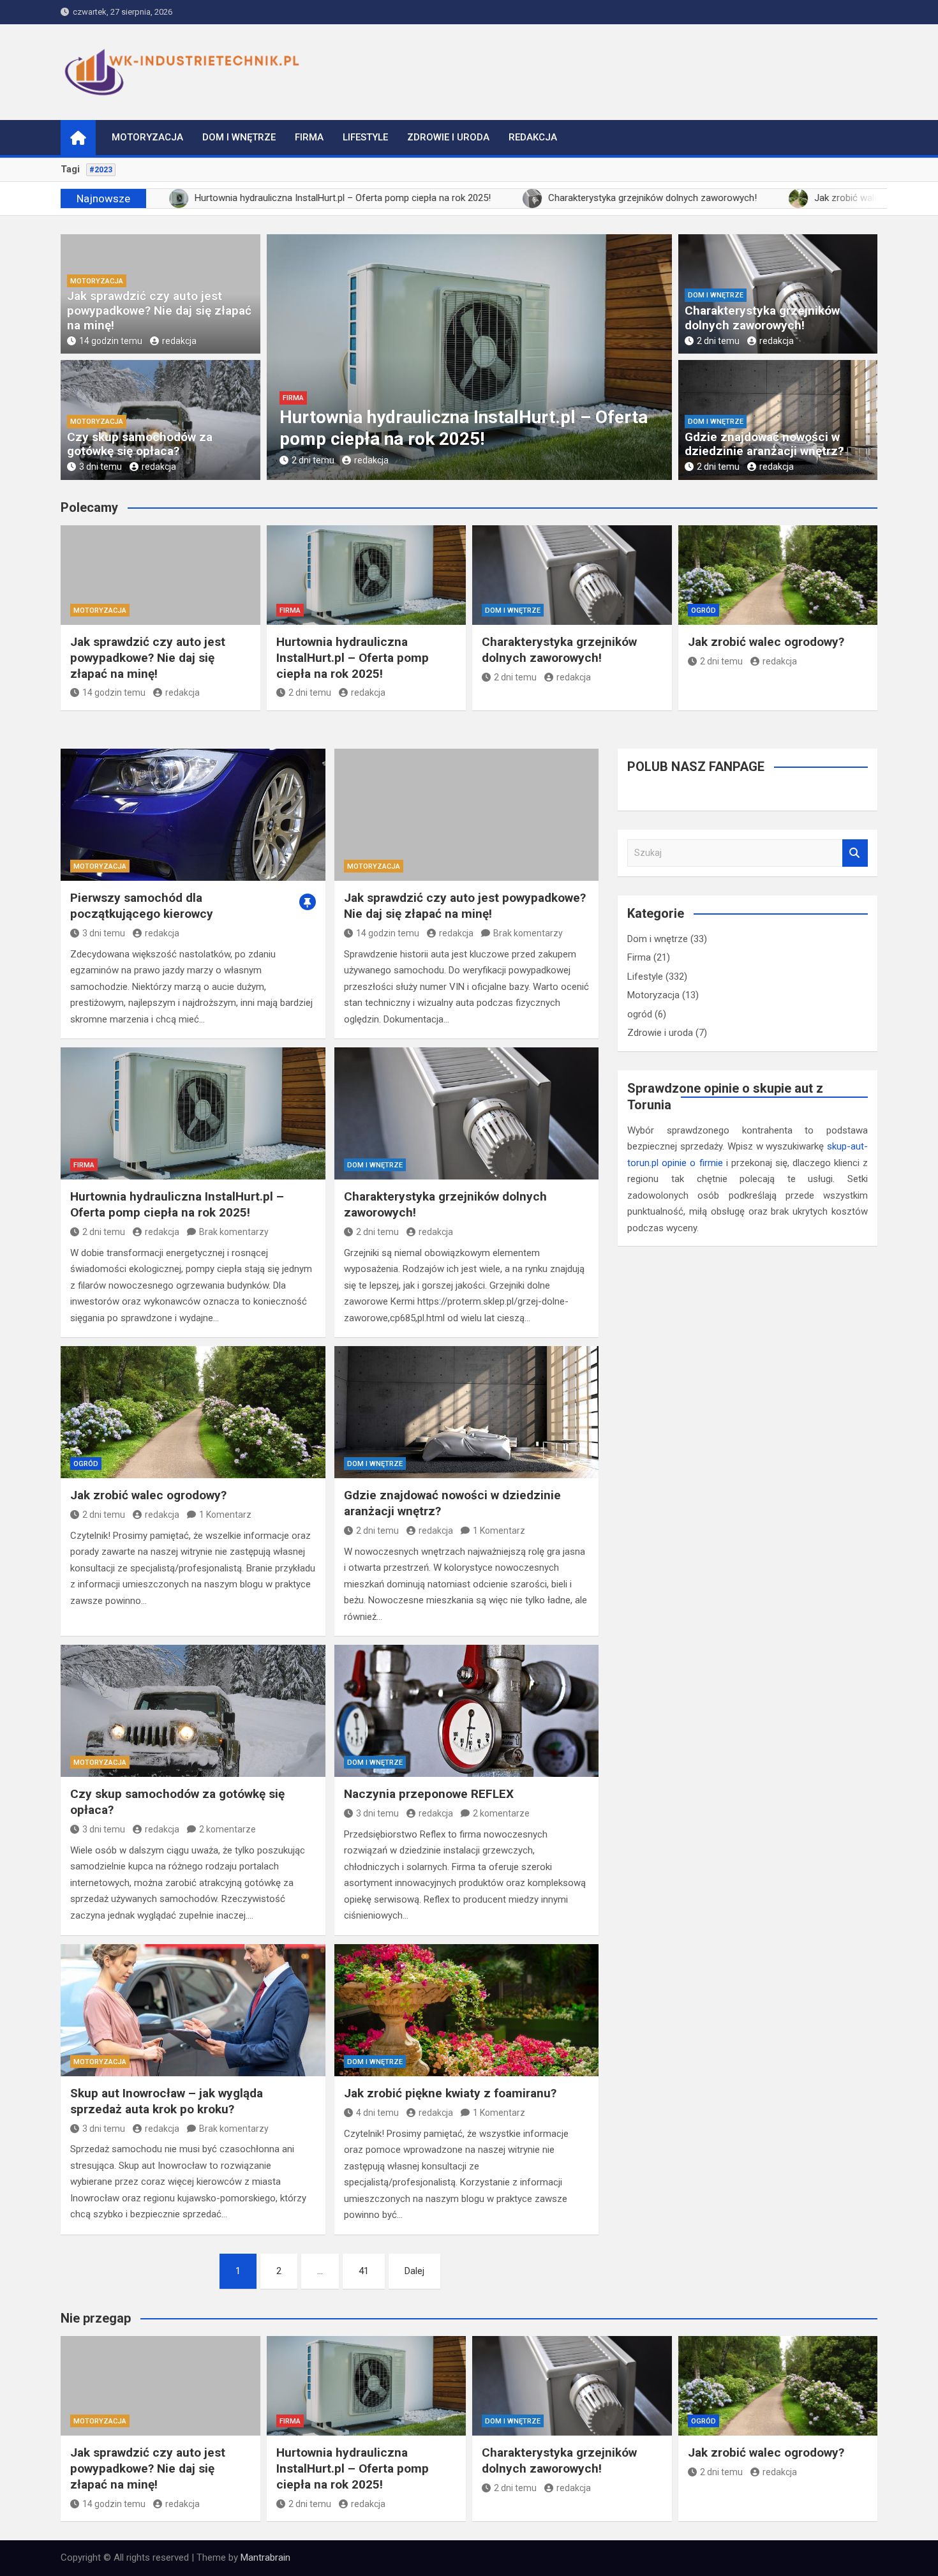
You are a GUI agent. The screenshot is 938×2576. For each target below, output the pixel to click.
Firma (309, 137)
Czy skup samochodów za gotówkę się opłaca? (140, 444)
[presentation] (276, 360)
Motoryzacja (147, 137)
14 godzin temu (111, 341)
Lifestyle (365, 137)
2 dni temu (313, 460)
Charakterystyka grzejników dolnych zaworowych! (762, 318)
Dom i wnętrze (239, 137)
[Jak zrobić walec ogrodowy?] (193, 1412)
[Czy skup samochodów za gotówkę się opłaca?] (193, 1711)
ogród (703, 610)
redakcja (179, 341)
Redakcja (533, 137)
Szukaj (855, 853)
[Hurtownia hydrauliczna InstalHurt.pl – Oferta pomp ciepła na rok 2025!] (193, 1113)
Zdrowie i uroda (448, 137)
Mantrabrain (265, 2557)
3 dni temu (100, 467)
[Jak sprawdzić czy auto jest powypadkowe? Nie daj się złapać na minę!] (467, 815)
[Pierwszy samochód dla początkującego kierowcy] (193, 815)
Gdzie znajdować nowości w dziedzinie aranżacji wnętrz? (764, 444)
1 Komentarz (225, 1515)
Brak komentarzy (528, 933)
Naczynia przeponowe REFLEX (429, 1794)
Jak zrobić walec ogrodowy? (766, 642)
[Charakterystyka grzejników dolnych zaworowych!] (467, 1113)
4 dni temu (377, 2113)
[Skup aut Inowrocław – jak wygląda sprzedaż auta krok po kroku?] (193, 2010)
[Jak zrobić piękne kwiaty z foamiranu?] (467, 2010)
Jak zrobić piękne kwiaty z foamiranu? (450, 2093)
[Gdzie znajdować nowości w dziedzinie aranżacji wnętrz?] (467, 1412)
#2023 (101, 170)
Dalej (414, 2271)
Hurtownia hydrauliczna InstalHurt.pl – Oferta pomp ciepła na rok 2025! (464, 428)
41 (364, 2271)
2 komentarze (227, 1829)
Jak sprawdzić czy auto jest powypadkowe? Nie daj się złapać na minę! (159, 311)
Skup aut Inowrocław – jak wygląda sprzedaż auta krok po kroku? (167, 2101)
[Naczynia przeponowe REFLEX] (467, 1711)
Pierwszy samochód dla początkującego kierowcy (142, 906)
